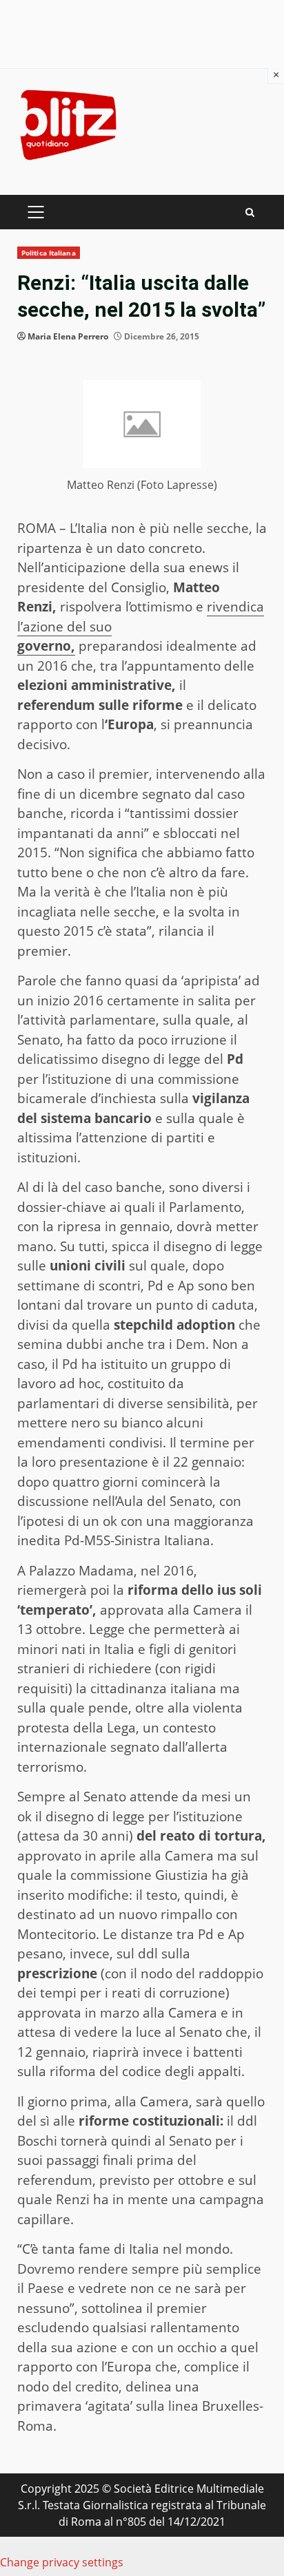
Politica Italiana (49, 253)
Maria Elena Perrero (68, 336)
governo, (46, 646)
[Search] (250, 212)
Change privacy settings (62, 2562)
